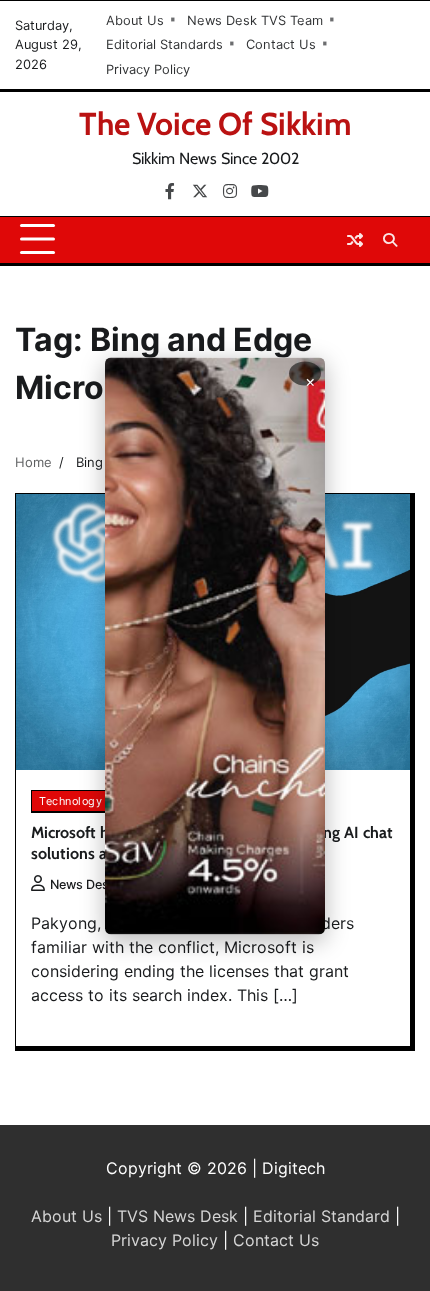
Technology (70, 801)
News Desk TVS (97, 884)
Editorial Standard (321, 1216)
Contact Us (281, 44)
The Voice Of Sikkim (215, 123)
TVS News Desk (177, 1216)
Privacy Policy (148, 69)
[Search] (390, 240)
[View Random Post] (355, 240)
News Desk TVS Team (255, 20)
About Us (135, 20)
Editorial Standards (164, 44)
